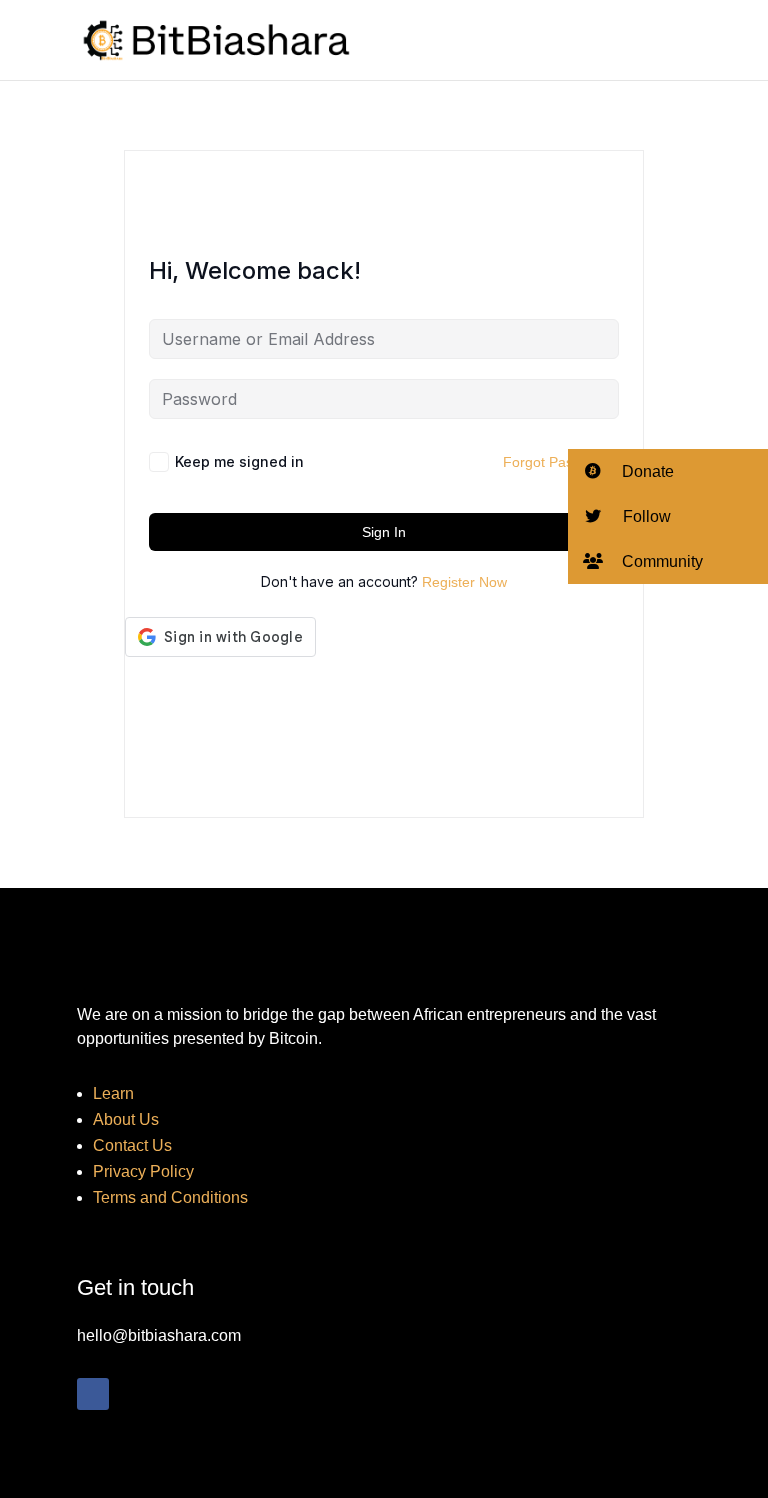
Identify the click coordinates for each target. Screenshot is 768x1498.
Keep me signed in (239, 461)
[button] (668, 471)
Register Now (464, 582)
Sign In (384, 532)
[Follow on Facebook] (93, 1394)
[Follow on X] (133, 1394)
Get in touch (135, 1287)
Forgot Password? (561, 462)
